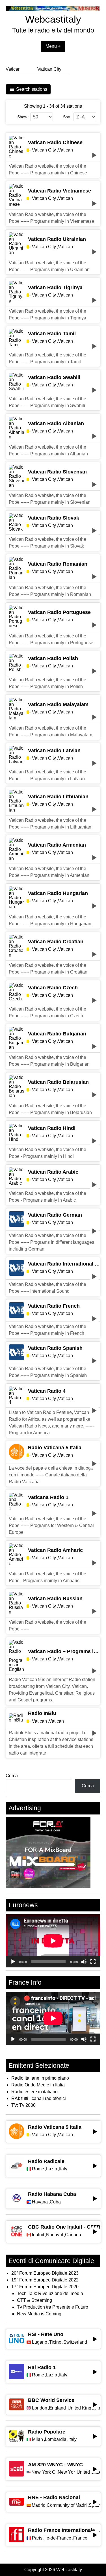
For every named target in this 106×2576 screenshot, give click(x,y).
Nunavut (55, 2235)
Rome (38, 2169)
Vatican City (49, 69)
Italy (63, 2169)
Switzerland (75, 2342)
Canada (73, 2235)
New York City (44, 2472)
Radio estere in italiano (34, 2092)
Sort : (68, 117)
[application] (53, 1941)
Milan (37, 2439)
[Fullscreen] (93, 1962)
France (80, 2538)
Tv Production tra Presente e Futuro (53, 2307)
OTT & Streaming (34, 2300)
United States (88, 2472)
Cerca (12, 1776)
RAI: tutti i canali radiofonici (39, 2098)
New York (66, 2472)
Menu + (53, 46)
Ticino (55, 2342)
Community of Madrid (67, 2505)
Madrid (38, 2505)
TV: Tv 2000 (23, 2105)
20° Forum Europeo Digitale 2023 (45, 2273)
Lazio (52, 2169)
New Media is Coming (39, 2314)
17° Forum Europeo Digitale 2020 (45, 2287)
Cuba (55, 2202)
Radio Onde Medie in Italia (38, 2085)
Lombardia (56, 2439)
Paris (37, 2538)
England (57, 2408)
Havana (40, 2202)
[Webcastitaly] (53, 9)
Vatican (13, 69)
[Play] (13, 1962)
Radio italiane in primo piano (40, 2078)
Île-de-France (58, 2538)
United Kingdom (84, 2408)
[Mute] (84, 1962)
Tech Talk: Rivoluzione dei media (50, 2293)
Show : (23, 117)
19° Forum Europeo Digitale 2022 (45, 2280)
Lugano (40, 2342)
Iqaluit (38, 2235)
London (39, 2408)
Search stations (32, 89)
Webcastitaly (53, 19)
